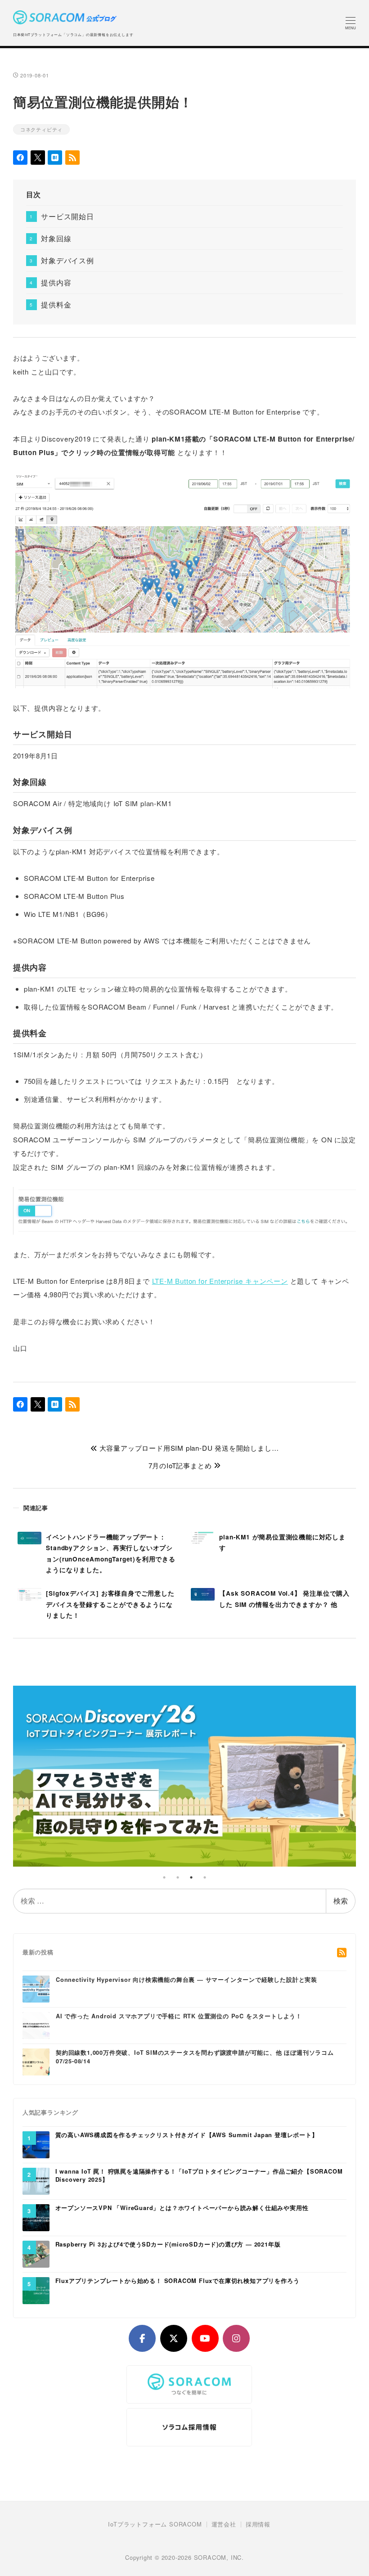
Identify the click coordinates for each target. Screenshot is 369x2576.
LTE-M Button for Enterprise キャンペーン (220, 1281)
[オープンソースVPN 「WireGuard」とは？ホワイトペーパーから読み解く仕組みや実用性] (36, 2217)
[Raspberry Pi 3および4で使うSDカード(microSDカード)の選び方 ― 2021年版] (36, 2253)
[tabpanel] (185, 1776)
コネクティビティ (41, 129)
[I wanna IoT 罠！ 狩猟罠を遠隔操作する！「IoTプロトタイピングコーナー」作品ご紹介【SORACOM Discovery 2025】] (36, 2180)
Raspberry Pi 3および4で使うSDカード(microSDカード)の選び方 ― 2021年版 (168, 2244)
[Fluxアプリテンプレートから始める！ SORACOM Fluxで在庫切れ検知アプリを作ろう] (36, 2290)
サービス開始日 (67, 216)
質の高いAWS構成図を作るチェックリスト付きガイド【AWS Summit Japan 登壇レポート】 (187, 2135)
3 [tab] (191, 1877)
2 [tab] (178, 1877)
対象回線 (56, 238)
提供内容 (56, 282)
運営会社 (224, 2524)
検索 (341, 1901)
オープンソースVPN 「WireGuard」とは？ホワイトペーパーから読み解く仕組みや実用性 (182, 2208)
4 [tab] (205, 1877)
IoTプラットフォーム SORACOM (155, 2524)
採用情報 (258, 2524)
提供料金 (56, 305)
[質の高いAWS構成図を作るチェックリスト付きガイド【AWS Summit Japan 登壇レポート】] (36, 2144)
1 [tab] (164, 1877)
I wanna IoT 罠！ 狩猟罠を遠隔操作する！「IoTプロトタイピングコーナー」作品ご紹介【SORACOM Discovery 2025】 (199, 2176)
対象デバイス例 (67, 260)
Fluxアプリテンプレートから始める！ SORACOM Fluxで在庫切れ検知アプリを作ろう (178, 2281)
